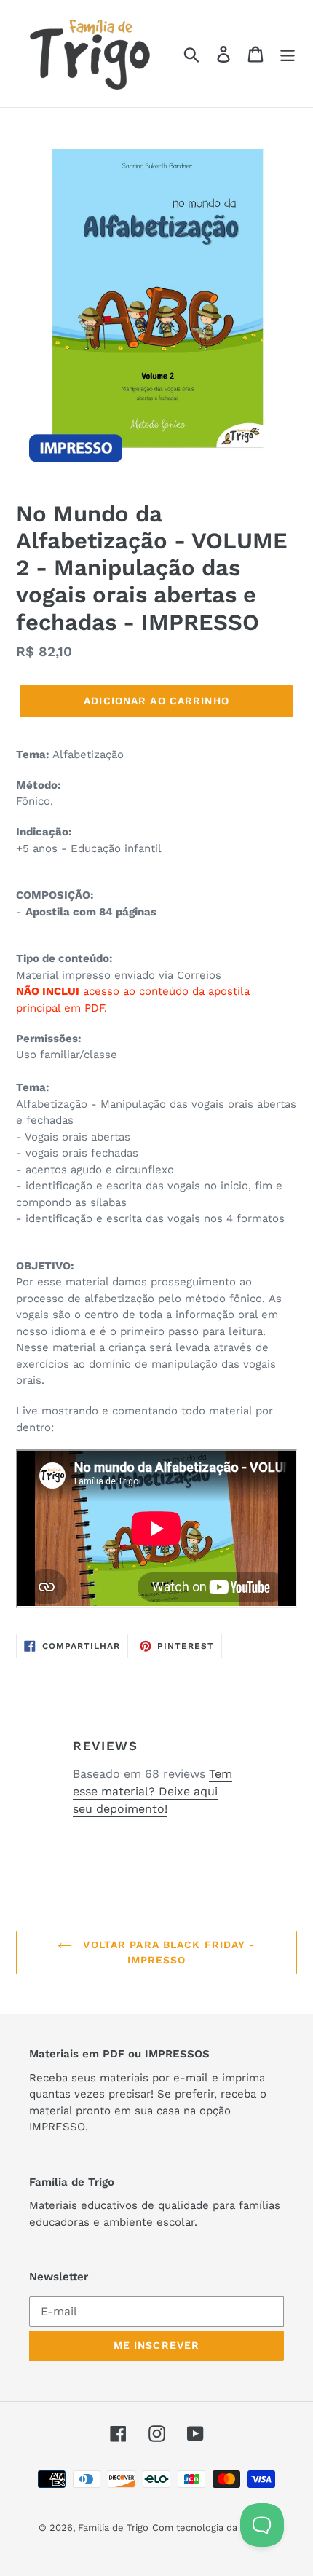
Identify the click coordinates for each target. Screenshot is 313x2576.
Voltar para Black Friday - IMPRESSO (167, 1952)
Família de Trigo (113, 2528)
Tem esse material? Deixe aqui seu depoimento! (152, 1791)
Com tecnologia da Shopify (213, 2528)
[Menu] (288, 54)
